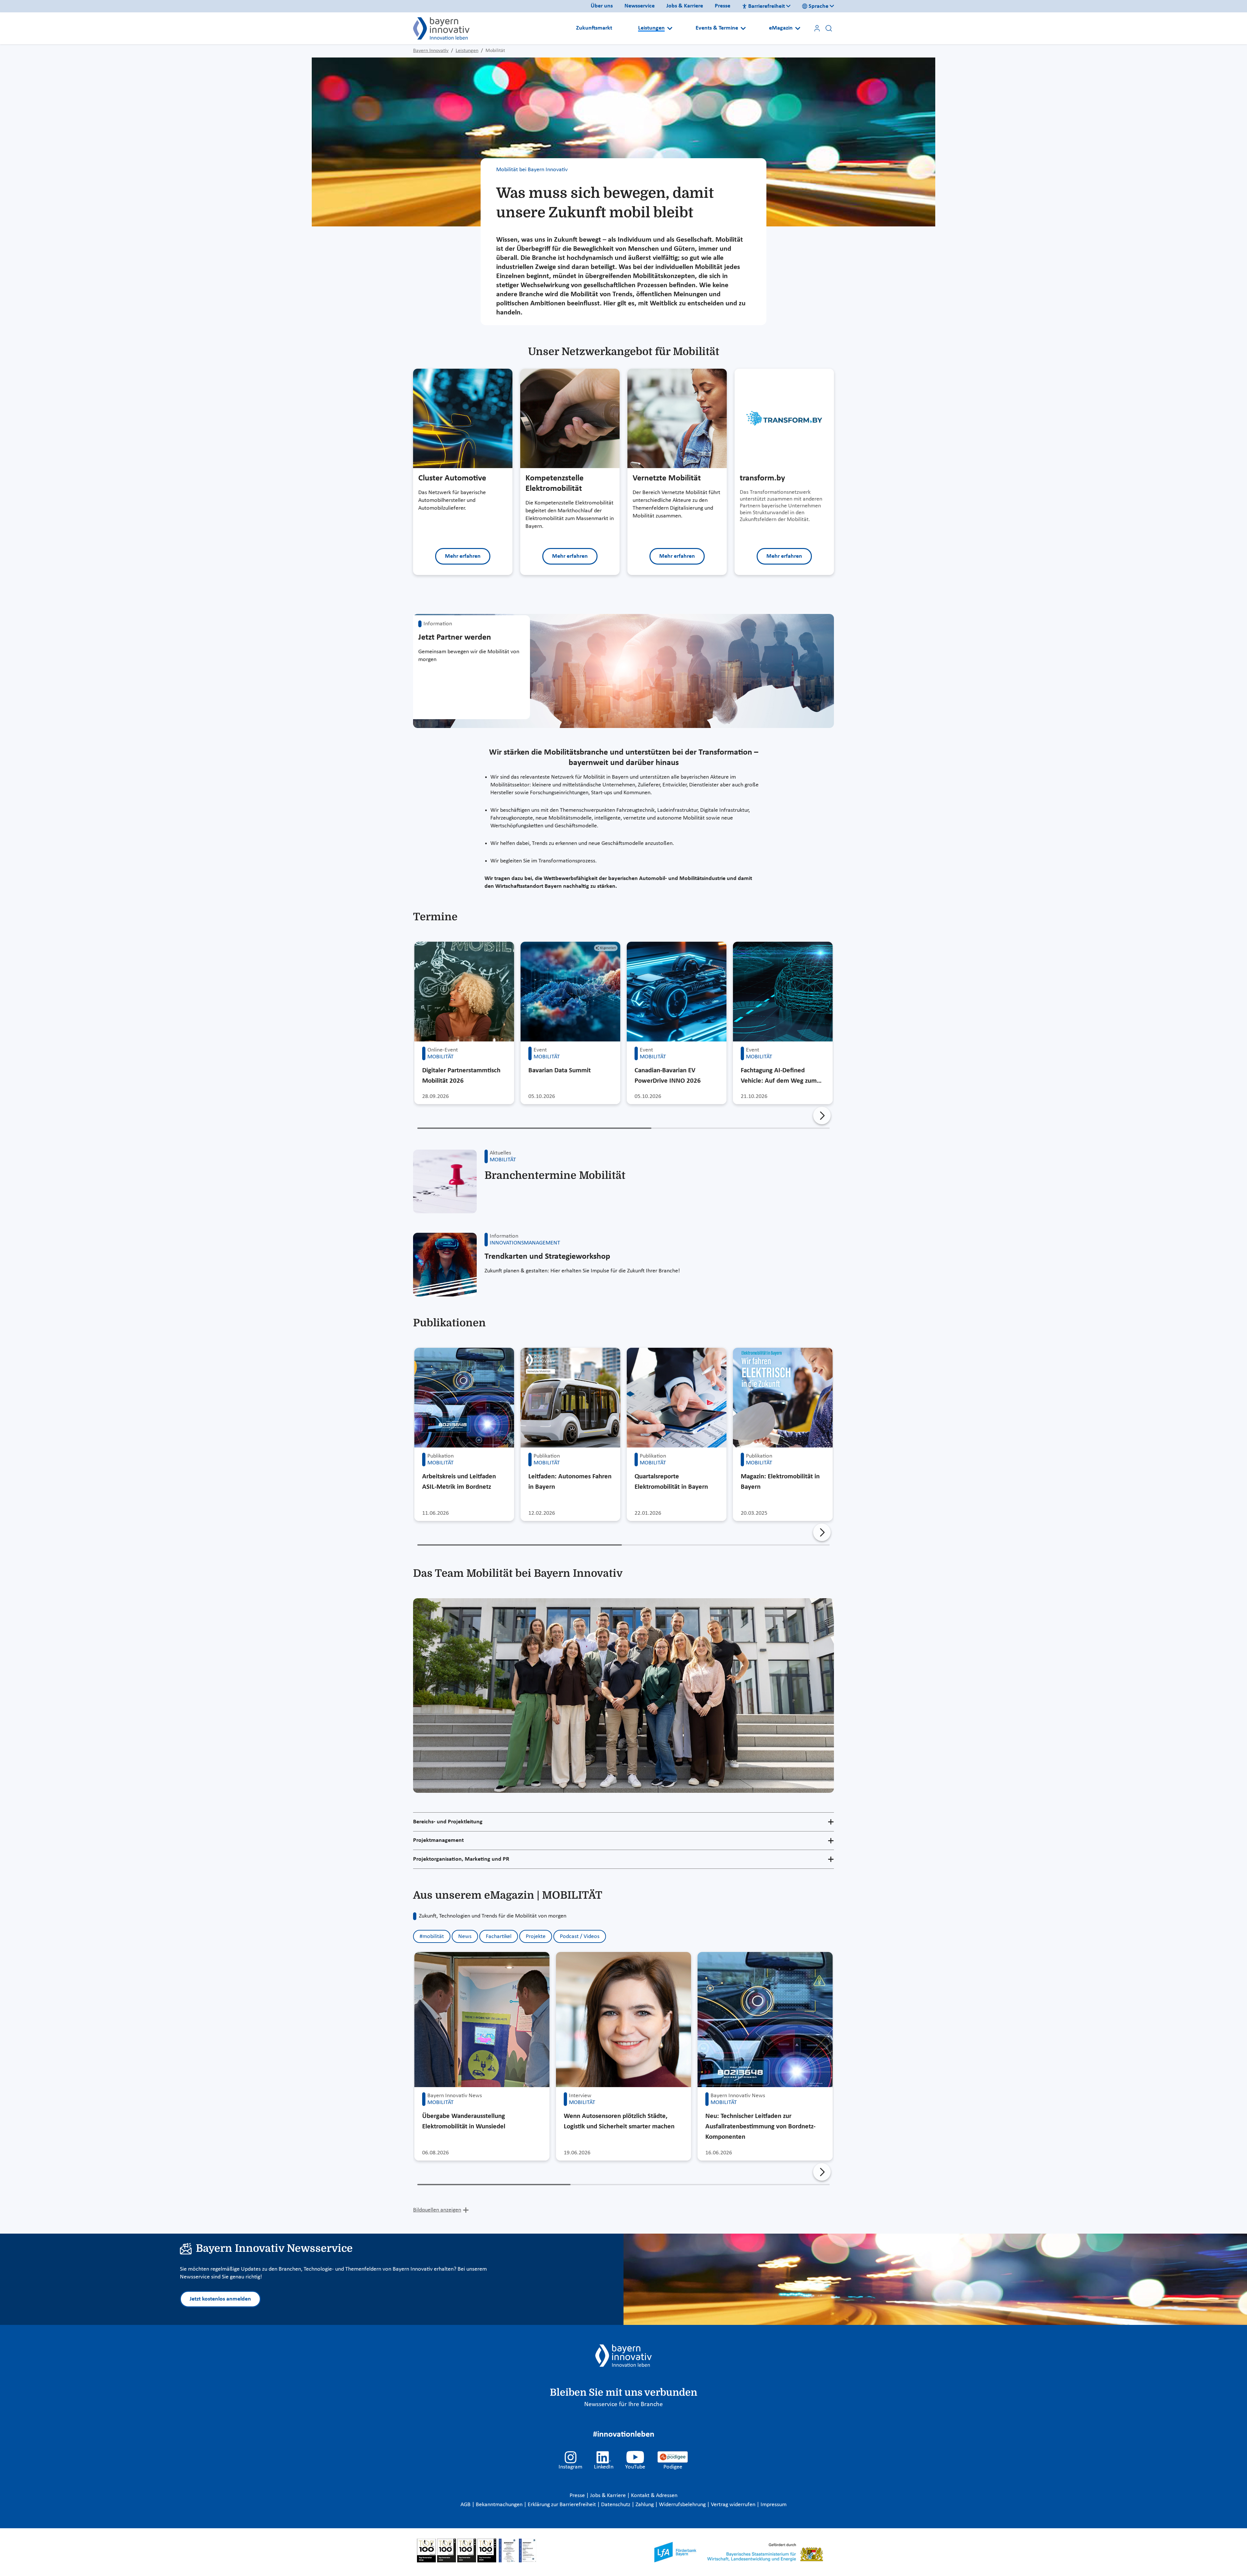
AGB (466, 2505)
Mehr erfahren (463, 556)
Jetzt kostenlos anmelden (220, 2299)
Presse (723, 6)
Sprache (819, 6)
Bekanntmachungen (500, 2505)
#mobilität (432, 1937)
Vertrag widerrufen (734, 2505)
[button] (822, 1116)
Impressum (774, 2505)
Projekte (536, 1937)
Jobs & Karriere (685, 6)
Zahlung (645, 2505)
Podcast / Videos (580, 1937)
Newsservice (640, 6)
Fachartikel (499, 1937)
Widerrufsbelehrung (683, 2505)
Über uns (602, 6)
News (465, 1937)
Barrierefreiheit (767, 6)
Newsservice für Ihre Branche (623, 2404)
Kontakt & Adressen (654, 2496)
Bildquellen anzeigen (437, 2210)
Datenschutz (616, 2505)
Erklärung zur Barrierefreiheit (562, 2505)
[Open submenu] (670, 28)
